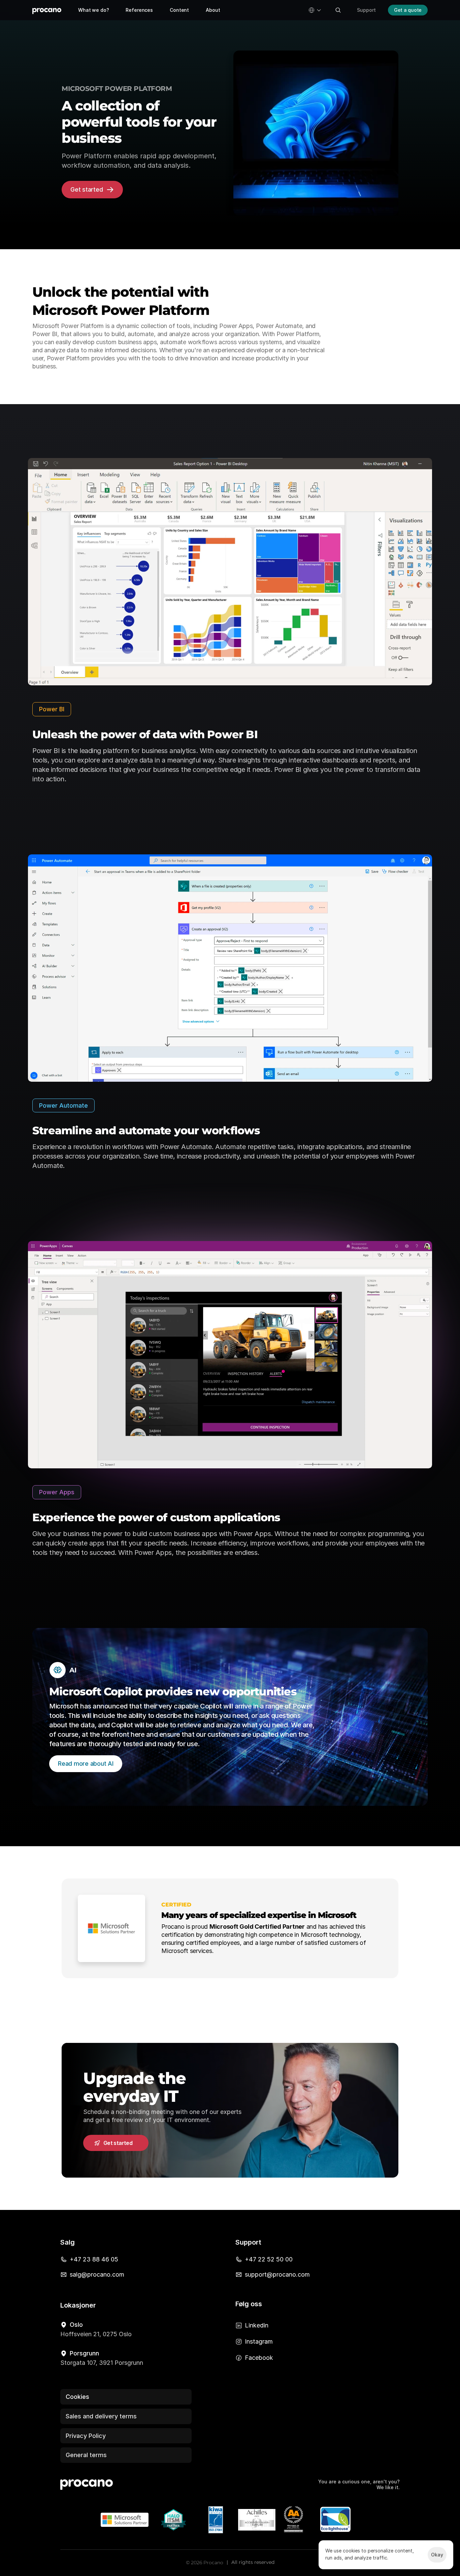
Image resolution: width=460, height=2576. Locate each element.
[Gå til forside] (47, 10)
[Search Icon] (338, 10)
